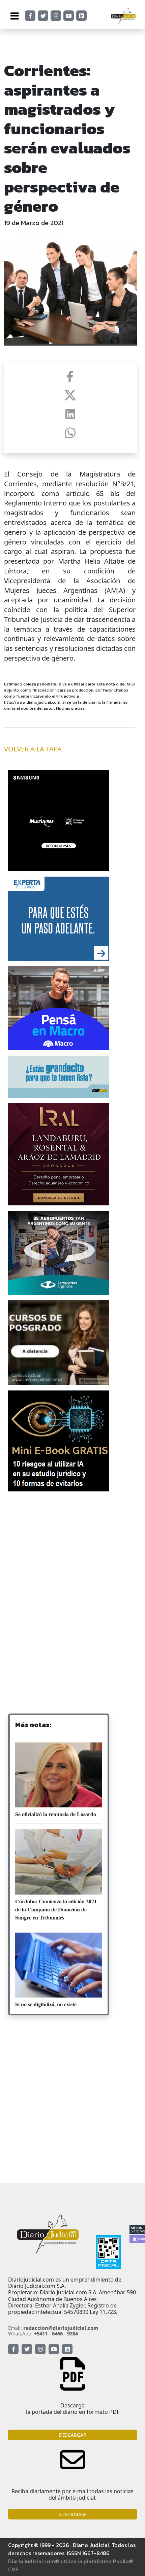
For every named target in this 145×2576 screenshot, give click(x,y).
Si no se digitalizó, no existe (46, 2004)
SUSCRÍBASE (73, 2514)
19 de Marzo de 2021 (34, 223)
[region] (72, 1547)
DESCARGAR (73, 2435)
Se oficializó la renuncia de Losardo (56, 1814)
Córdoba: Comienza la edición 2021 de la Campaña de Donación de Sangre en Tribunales (56, 1909)
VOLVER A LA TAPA (33, 749)
